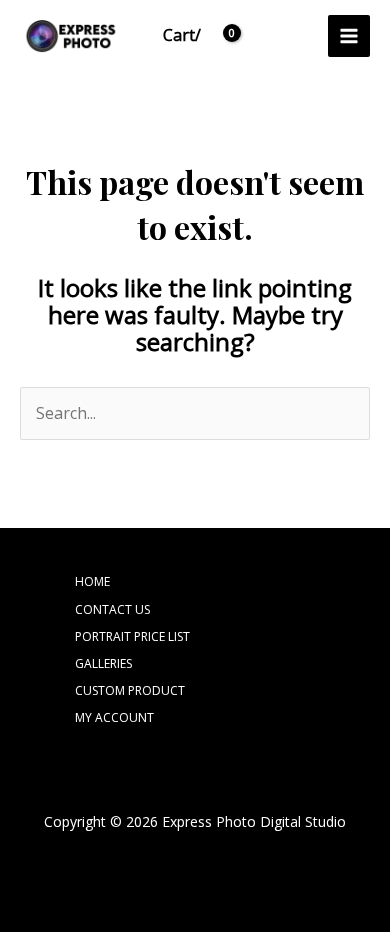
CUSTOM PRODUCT (130, 690)
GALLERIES (103, 663)
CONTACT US (112, 609)
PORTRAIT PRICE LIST (132, 636)
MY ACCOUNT (114, 717)
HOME (92, 581)
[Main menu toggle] (349, 36)
